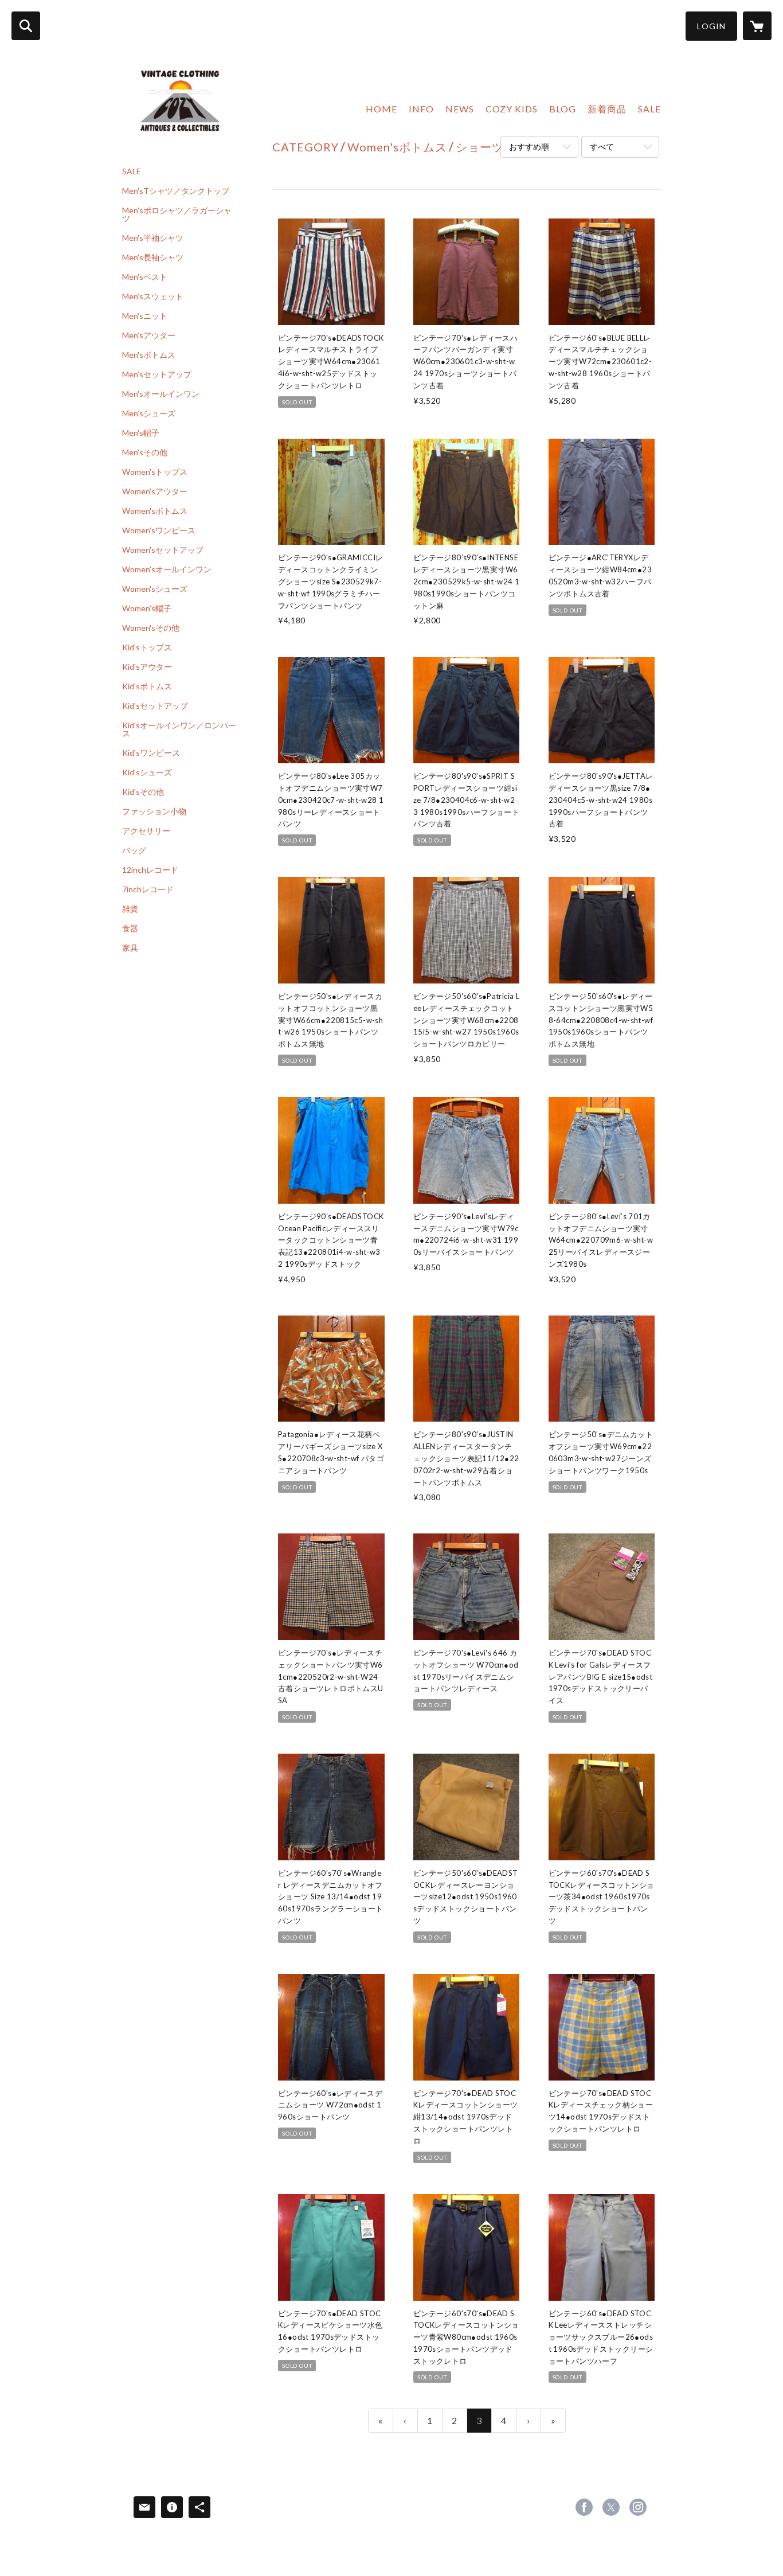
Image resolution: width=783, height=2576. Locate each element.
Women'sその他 (151, 628)
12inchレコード (150, 870)
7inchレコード (148, 889)
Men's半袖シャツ (153, 238)
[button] (711, 26)
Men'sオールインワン (161, 394)
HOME (381, 109)
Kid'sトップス (147, 647)
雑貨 (130, 909)
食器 (130, 928)
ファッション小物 (154, 811)
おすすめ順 (529, 147)
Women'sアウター (155, 491)
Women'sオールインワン (167, 569)
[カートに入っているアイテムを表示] (757, 26)
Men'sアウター (149, 335)
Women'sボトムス (155, 511)
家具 (130, 948)
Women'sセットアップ (163, 550)
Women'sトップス (155, 472)
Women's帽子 (147, 608)
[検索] (26, 26)
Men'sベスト (145, 277)
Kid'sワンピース (151, 753)
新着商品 (607, 109)
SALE (132, 171)
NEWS (460, 109)
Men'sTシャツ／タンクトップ (176, 191)
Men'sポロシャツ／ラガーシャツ (177, 214)
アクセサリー (146, 831)
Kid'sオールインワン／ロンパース (179, 729)
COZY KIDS (512, 109)
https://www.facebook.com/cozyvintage (584, 2507)
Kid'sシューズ (147, 772)
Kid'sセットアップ (155, 706)
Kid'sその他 (143, 792)
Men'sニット (145, 316)
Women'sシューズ (155, 589)
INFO (421, 109)
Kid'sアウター (147, 667)
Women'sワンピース (159, 530)
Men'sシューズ (149, 413)
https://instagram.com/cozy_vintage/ (638, 2507)
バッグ (134, 850)
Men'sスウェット (153, 296)
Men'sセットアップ (157, 374)
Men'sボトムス (149, 355)
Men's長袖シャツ (153, 257)
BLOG (563, 109)
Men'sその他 (145, 452)
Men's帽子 (141, 433)
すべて (602, 147)
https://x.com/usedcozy (611, 2507)
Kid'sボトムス (147, 686)
